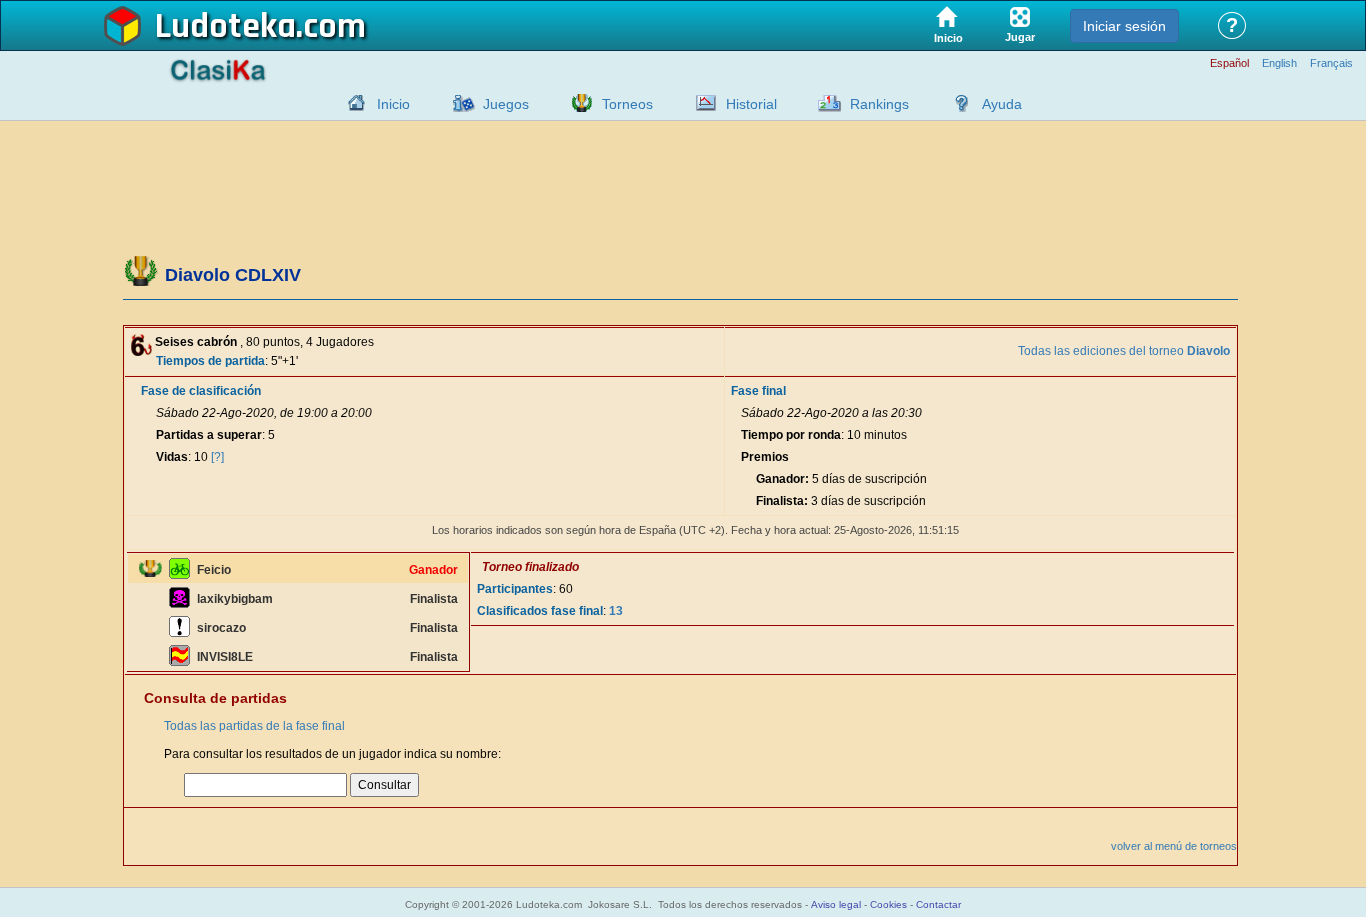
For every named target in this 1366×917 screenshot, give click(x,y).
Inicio (393, 104)
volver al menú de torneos (1174, 846)
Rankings (879, 104)
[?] (217, 457)
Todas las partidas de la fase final (254, 726)
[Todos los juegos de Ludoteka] (458, 103)
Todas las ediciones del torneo (1124, 351)
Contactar (938, 904)
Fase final (758, 391)
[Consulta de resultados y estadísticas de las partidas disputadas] (701, 103)
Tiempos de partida (210, 361)
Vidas (172, 457)
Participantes (515, 589)
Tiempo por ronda (791, 435)
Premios (765, 457)
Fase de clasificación (201, 391)
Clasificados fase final (540, 611)
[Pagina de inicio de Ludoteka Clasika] (352, 103)
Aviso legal (836, 904)
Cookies (888, 904)
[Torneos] (577, 103)
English (1279, 63)
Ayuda (1002, 104)
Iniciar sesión (1124, 26)
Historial (751, 104)
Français (1331, 63)
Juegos (506, 104)
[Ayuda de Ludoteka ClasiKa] (957, 103)
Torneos (627, 104)
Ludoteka (225, 27)
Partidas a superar (209, 435)
